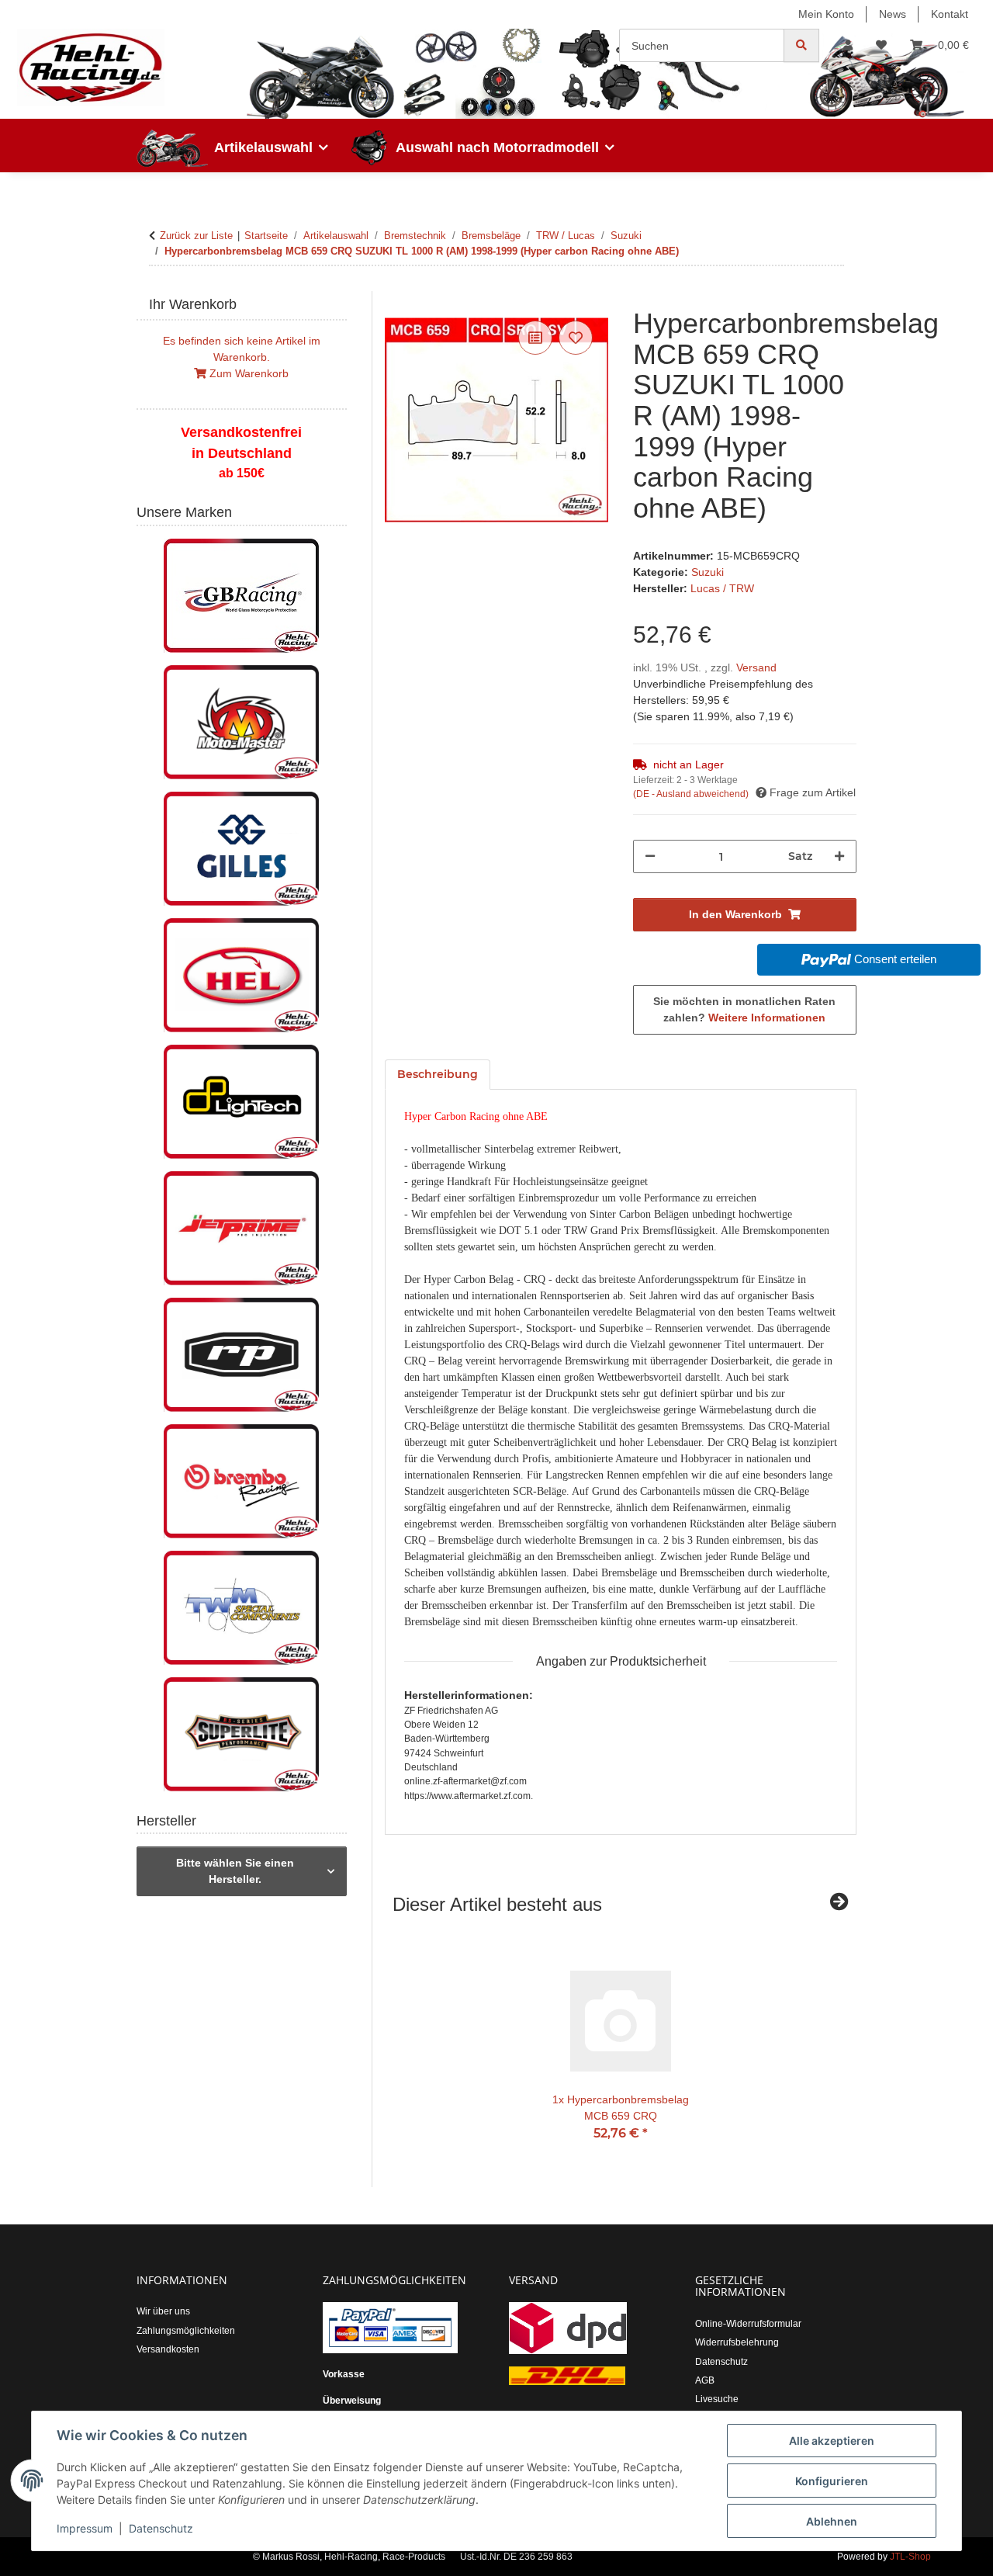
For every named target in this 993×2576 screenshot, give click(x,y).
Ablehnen (832, 2521)
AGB (705, 2380)
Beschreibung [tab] (438, 1074)
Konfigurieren (832, 2481)
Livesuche (717, 2399)
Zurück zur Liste (196, 236)
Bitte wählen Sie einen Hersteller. (235, 1871)
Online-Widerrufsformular (748, 2324)
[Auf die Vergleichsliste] (535, 338)
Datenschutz (161, 2528)
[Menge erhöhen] (839, 856)
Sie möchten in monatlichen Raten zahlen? (744, 1009)
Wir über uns (163, 2311)
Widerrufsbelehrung (737, 2342)
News (893, 14)
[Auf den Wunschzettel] (576, 338)
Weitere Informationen (767, 1018)
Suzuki (708, 572)
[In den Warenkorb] (397, 300)
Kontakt (950, 14)
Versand (756, 667)
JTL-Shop (910, 2557)
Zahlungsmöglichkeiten (186, 2331)
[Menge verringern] (650, 856)
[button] (848, 45)
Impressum (85, 2528)
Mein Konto (826, 14)
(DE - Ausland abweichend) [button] (691, 794)
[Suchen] (801, 45)
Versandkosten (168, 2349)
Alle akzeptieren (832, 2441)
